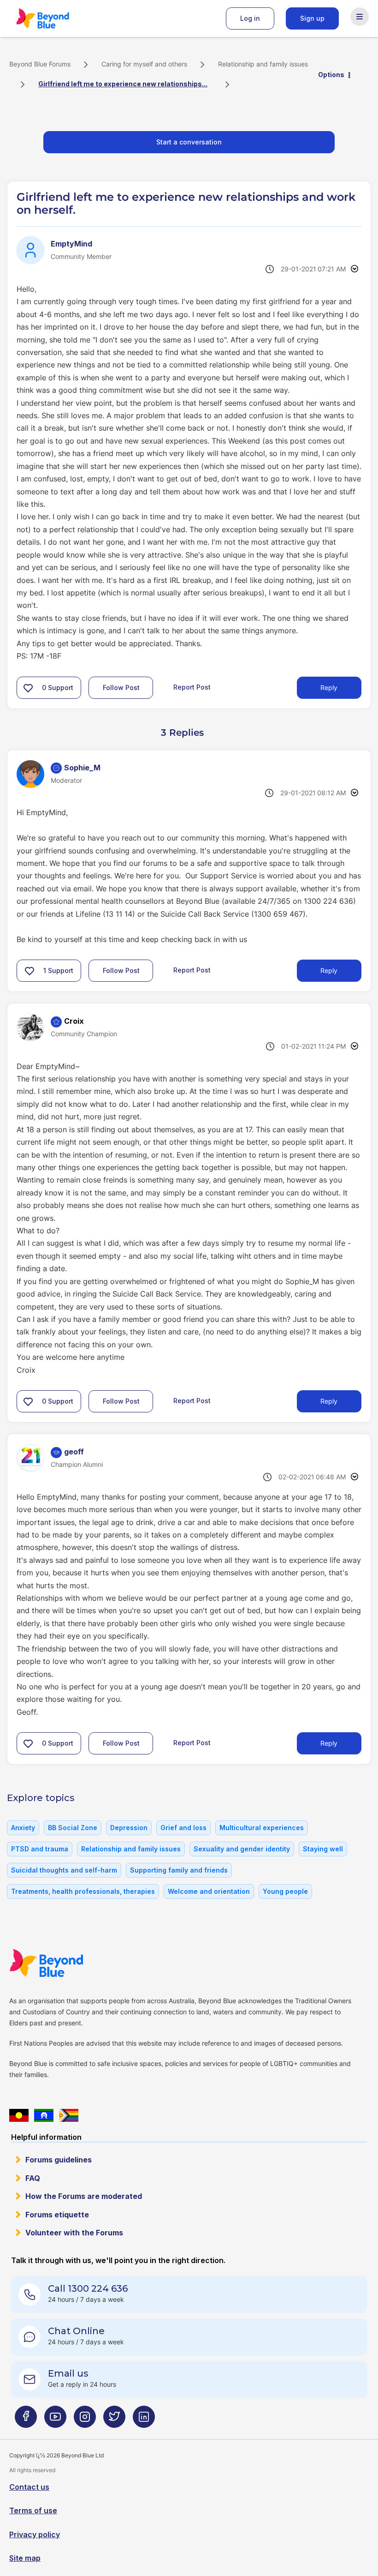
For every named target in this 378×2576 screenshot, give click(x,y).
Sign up (312, 18)
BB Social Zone (73, 1828)
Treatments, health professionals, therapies (83, 1891)
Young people (285, 1891)
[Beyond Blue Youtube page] (55, 2420)
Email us (68, 2373)
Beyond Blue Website (65, 1963)
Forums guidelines (59, 2160)
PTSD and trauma (40, 1849)
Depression (129, 1828)
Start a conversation (189, 142)
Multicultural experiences (262, 1828)
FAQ (33, 2178)
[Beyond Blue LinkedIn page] (144, 2420)
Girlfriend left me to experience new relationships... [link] (123, 84)
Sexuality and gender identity (242, 1849)
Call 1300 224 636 (88, 2288)
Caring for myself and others (144, 64)
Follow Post (121, 688)
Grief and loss (183, 1828)
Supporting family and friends (179, 1870)
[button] (28, 688)
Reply (329, 688)
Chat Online (76, 2331)
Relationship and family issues (263, 64)
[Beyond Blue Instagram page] (85, 2420)
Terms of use (33, 2510)
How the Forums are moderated (84, 2196)
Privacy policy (35, 2534)
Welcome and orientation (209, 1891)
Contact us (29, 2487)
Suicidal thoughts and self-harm (64, 1870)
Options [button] (331, 75)
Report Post (192, 687)
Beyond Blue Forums (55, 18)
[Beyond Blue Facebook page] (26, 2420)
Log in (250, 18)
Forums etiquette (57, 2215)
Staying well (323, 1849)
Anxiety (23, 1828)
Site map (25, 2558)
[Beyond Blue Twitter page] (114, 2420)
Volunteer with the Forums (74, 2233)
